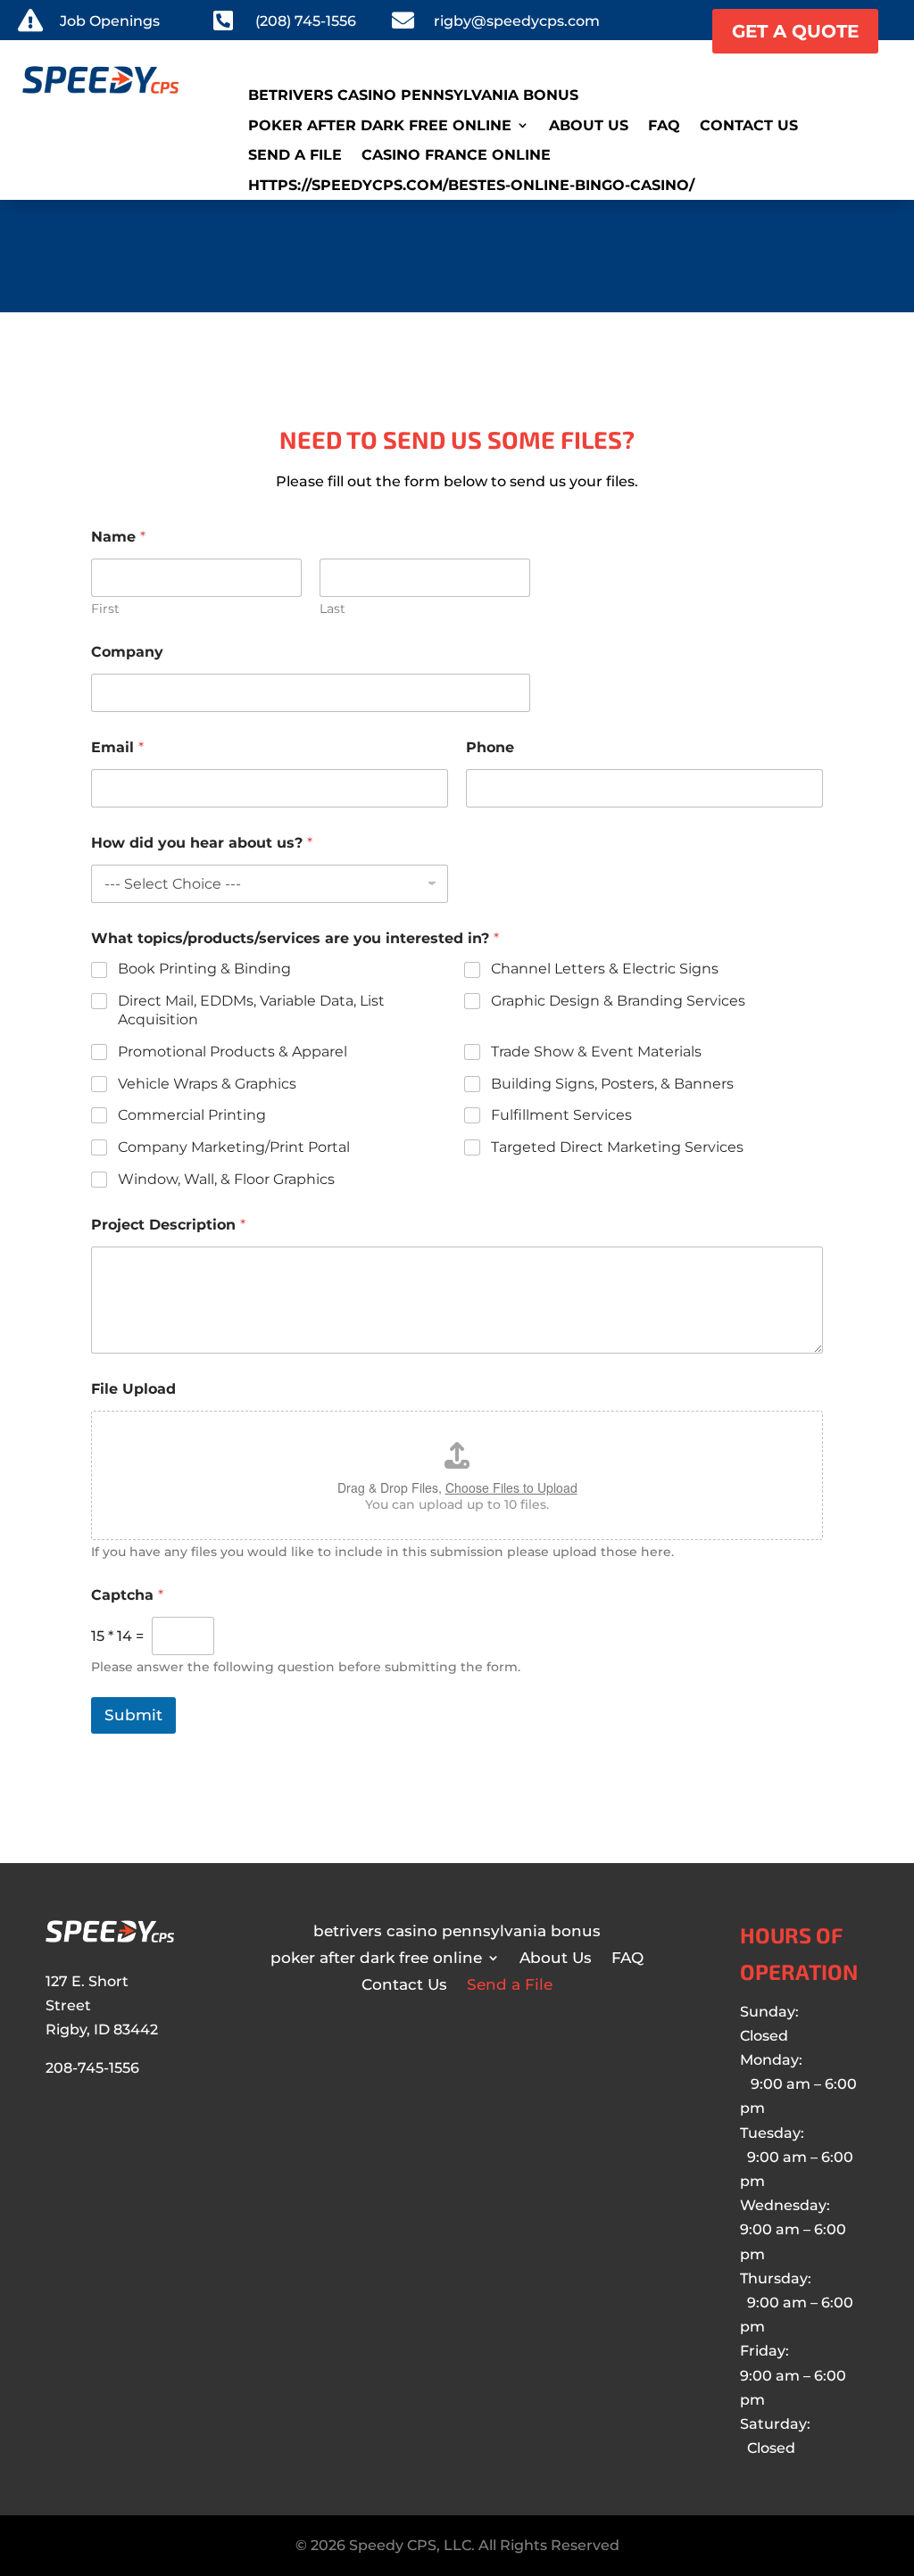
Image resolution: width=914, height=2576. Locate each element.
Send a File (295, 155)
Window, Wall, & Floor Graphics (226, 1179)
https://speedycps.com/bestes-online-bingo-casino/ (471, 186)
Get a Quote (795, 31)
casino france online (456, 155)
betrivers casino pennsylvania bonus (413, 95)
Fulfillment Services (561, 1115)
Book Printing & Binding (204, 969)
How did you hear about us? (202, 843)
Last (332, 609)
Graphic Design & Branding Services (618, 1001)
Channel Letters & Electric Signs (605, 969)
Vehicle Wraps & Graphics (207, 1084)
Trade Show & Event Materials (596, 1052)
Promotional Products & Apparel (233, 1052)
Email (117, 747)
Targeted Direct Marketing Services (617, 1147)
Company (127, 652)
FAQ (664, 126)
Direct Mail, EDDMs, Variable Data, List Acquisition (251, 1010)
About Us (589, 126)
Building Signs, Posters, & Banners (612, 1084)
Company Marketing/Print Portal (234, 1147)
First (105, 609)
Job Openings (110, 21)
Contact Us (749, 126)
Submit (133, 1715)
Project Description (168, 1225)
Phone (490, 747)
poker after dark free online (380, 126)
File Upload (133, 1389)
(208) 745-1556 (306, 21)
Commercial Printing (192, 1115)
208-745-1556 (92, 2068)
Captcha (127, 1595)
